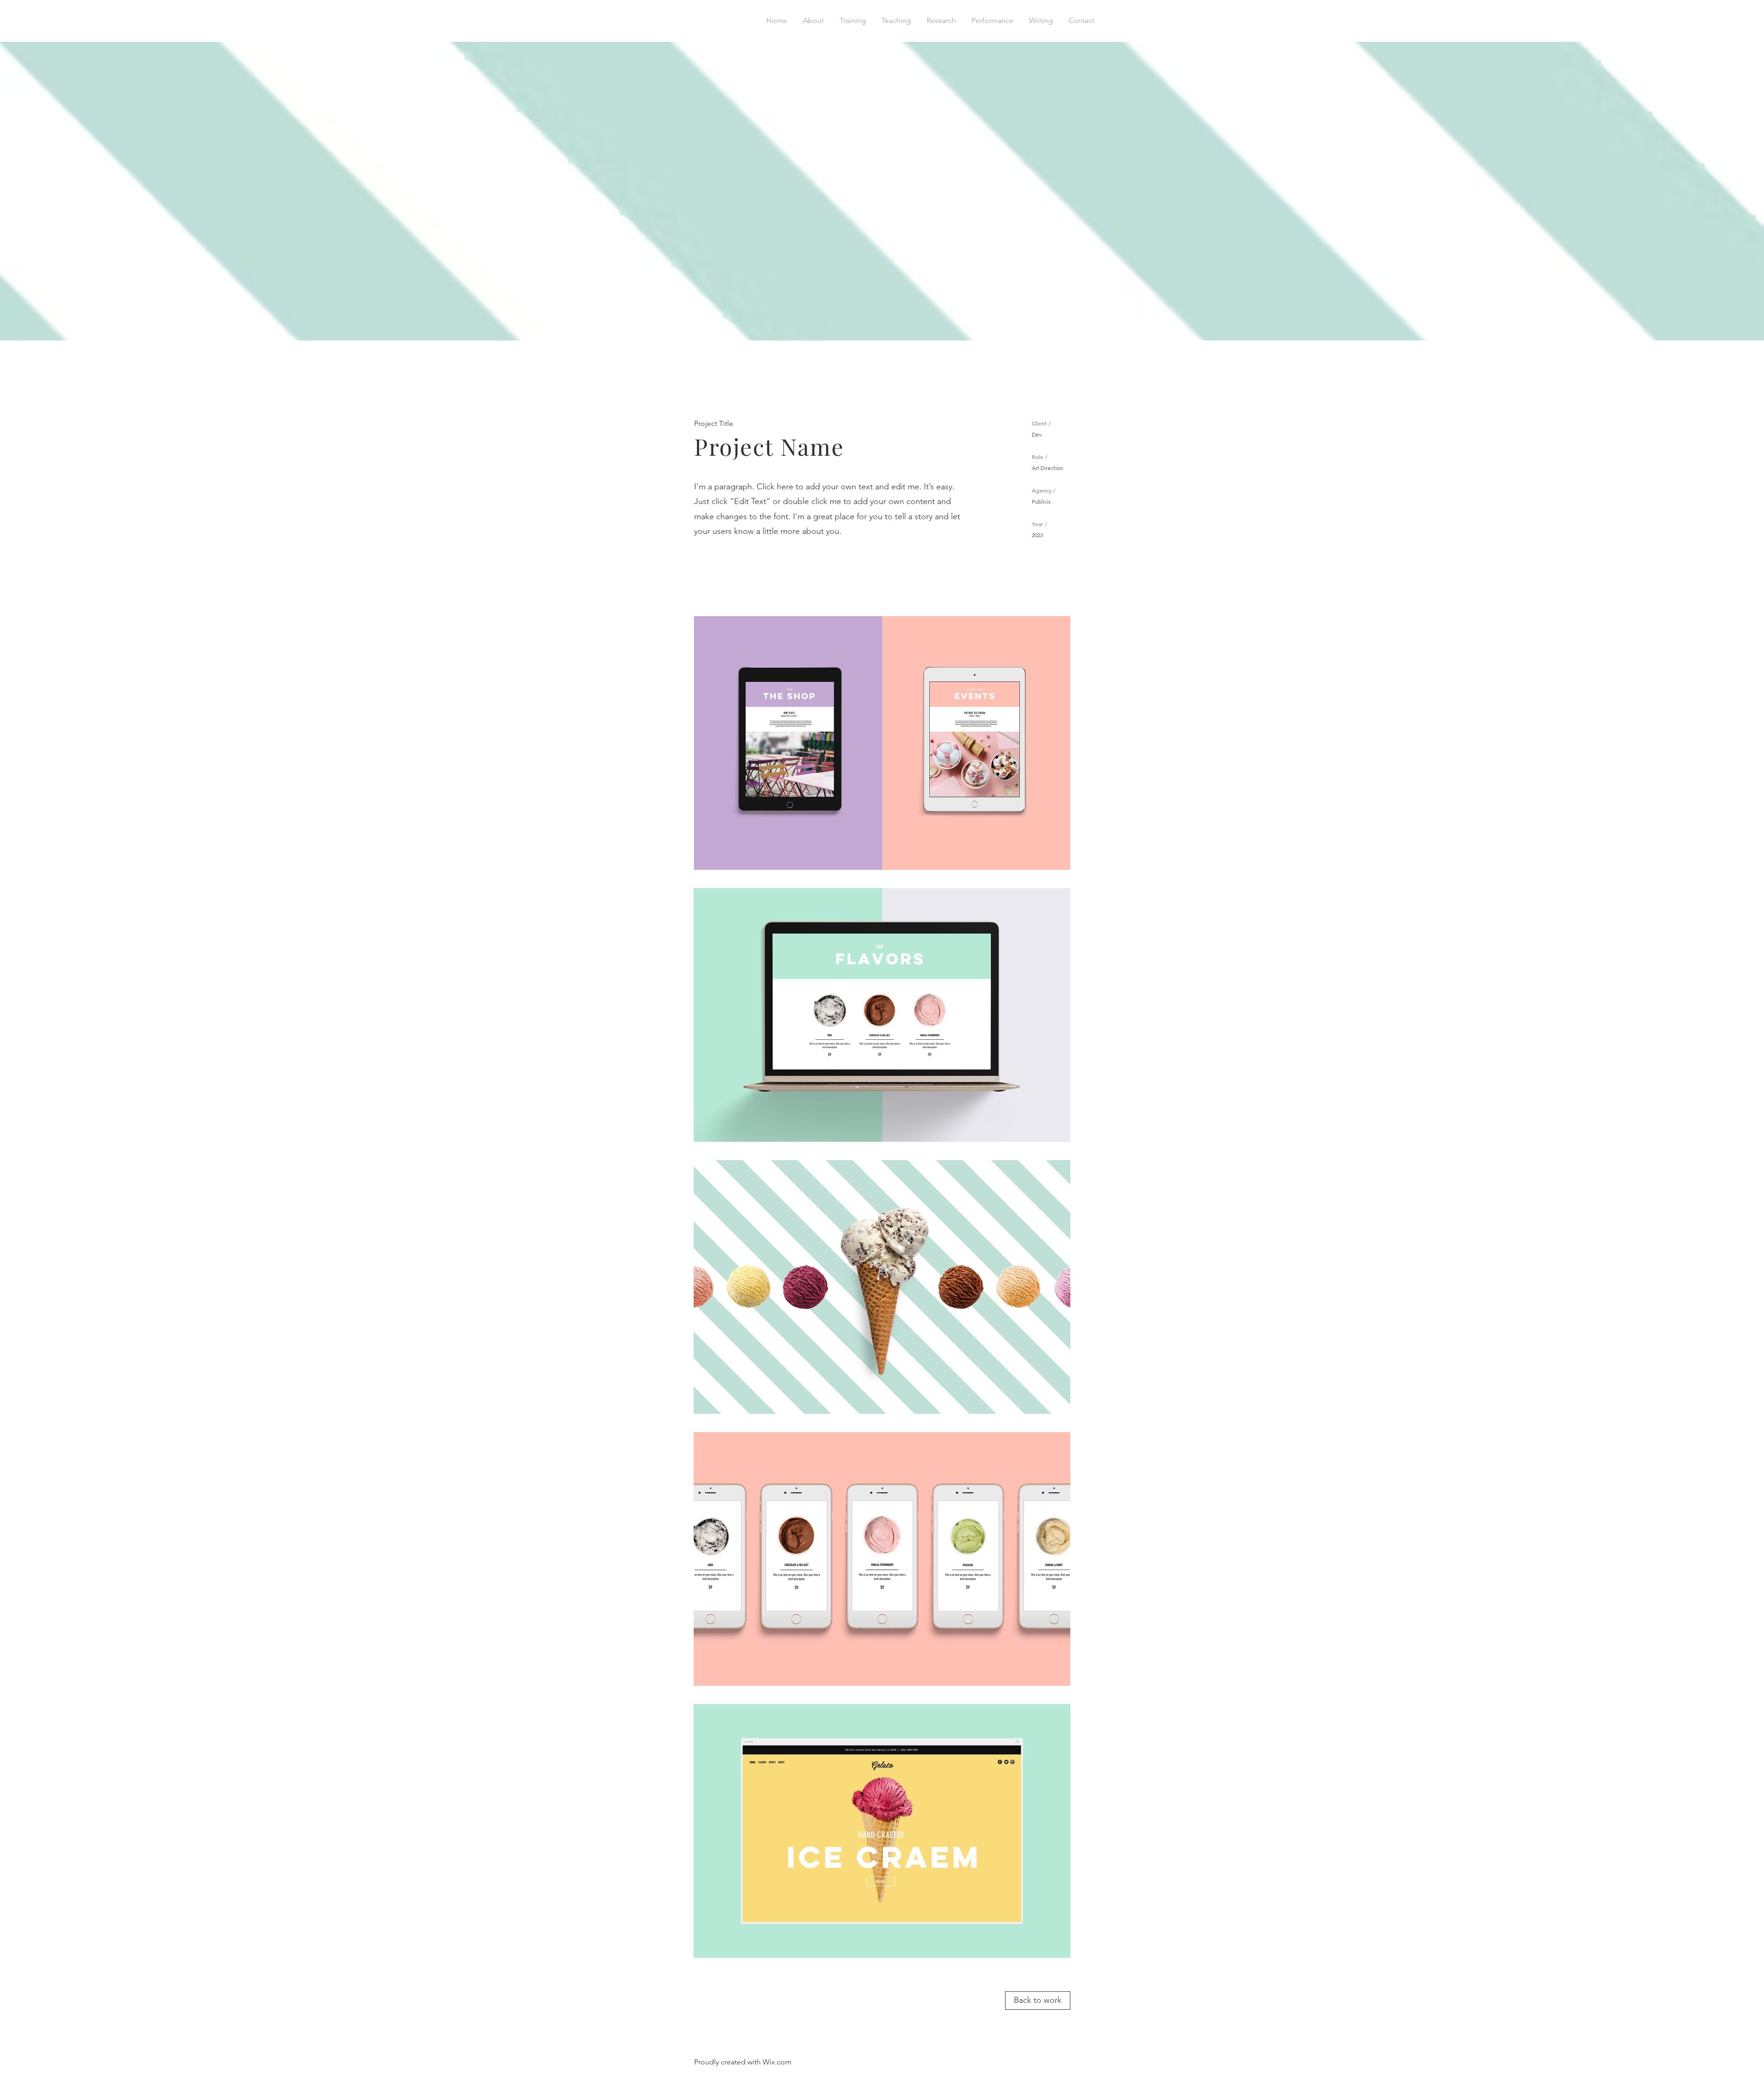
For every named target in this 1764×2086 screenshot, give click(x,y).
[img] (882, 743)
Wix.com (777, 2062)
